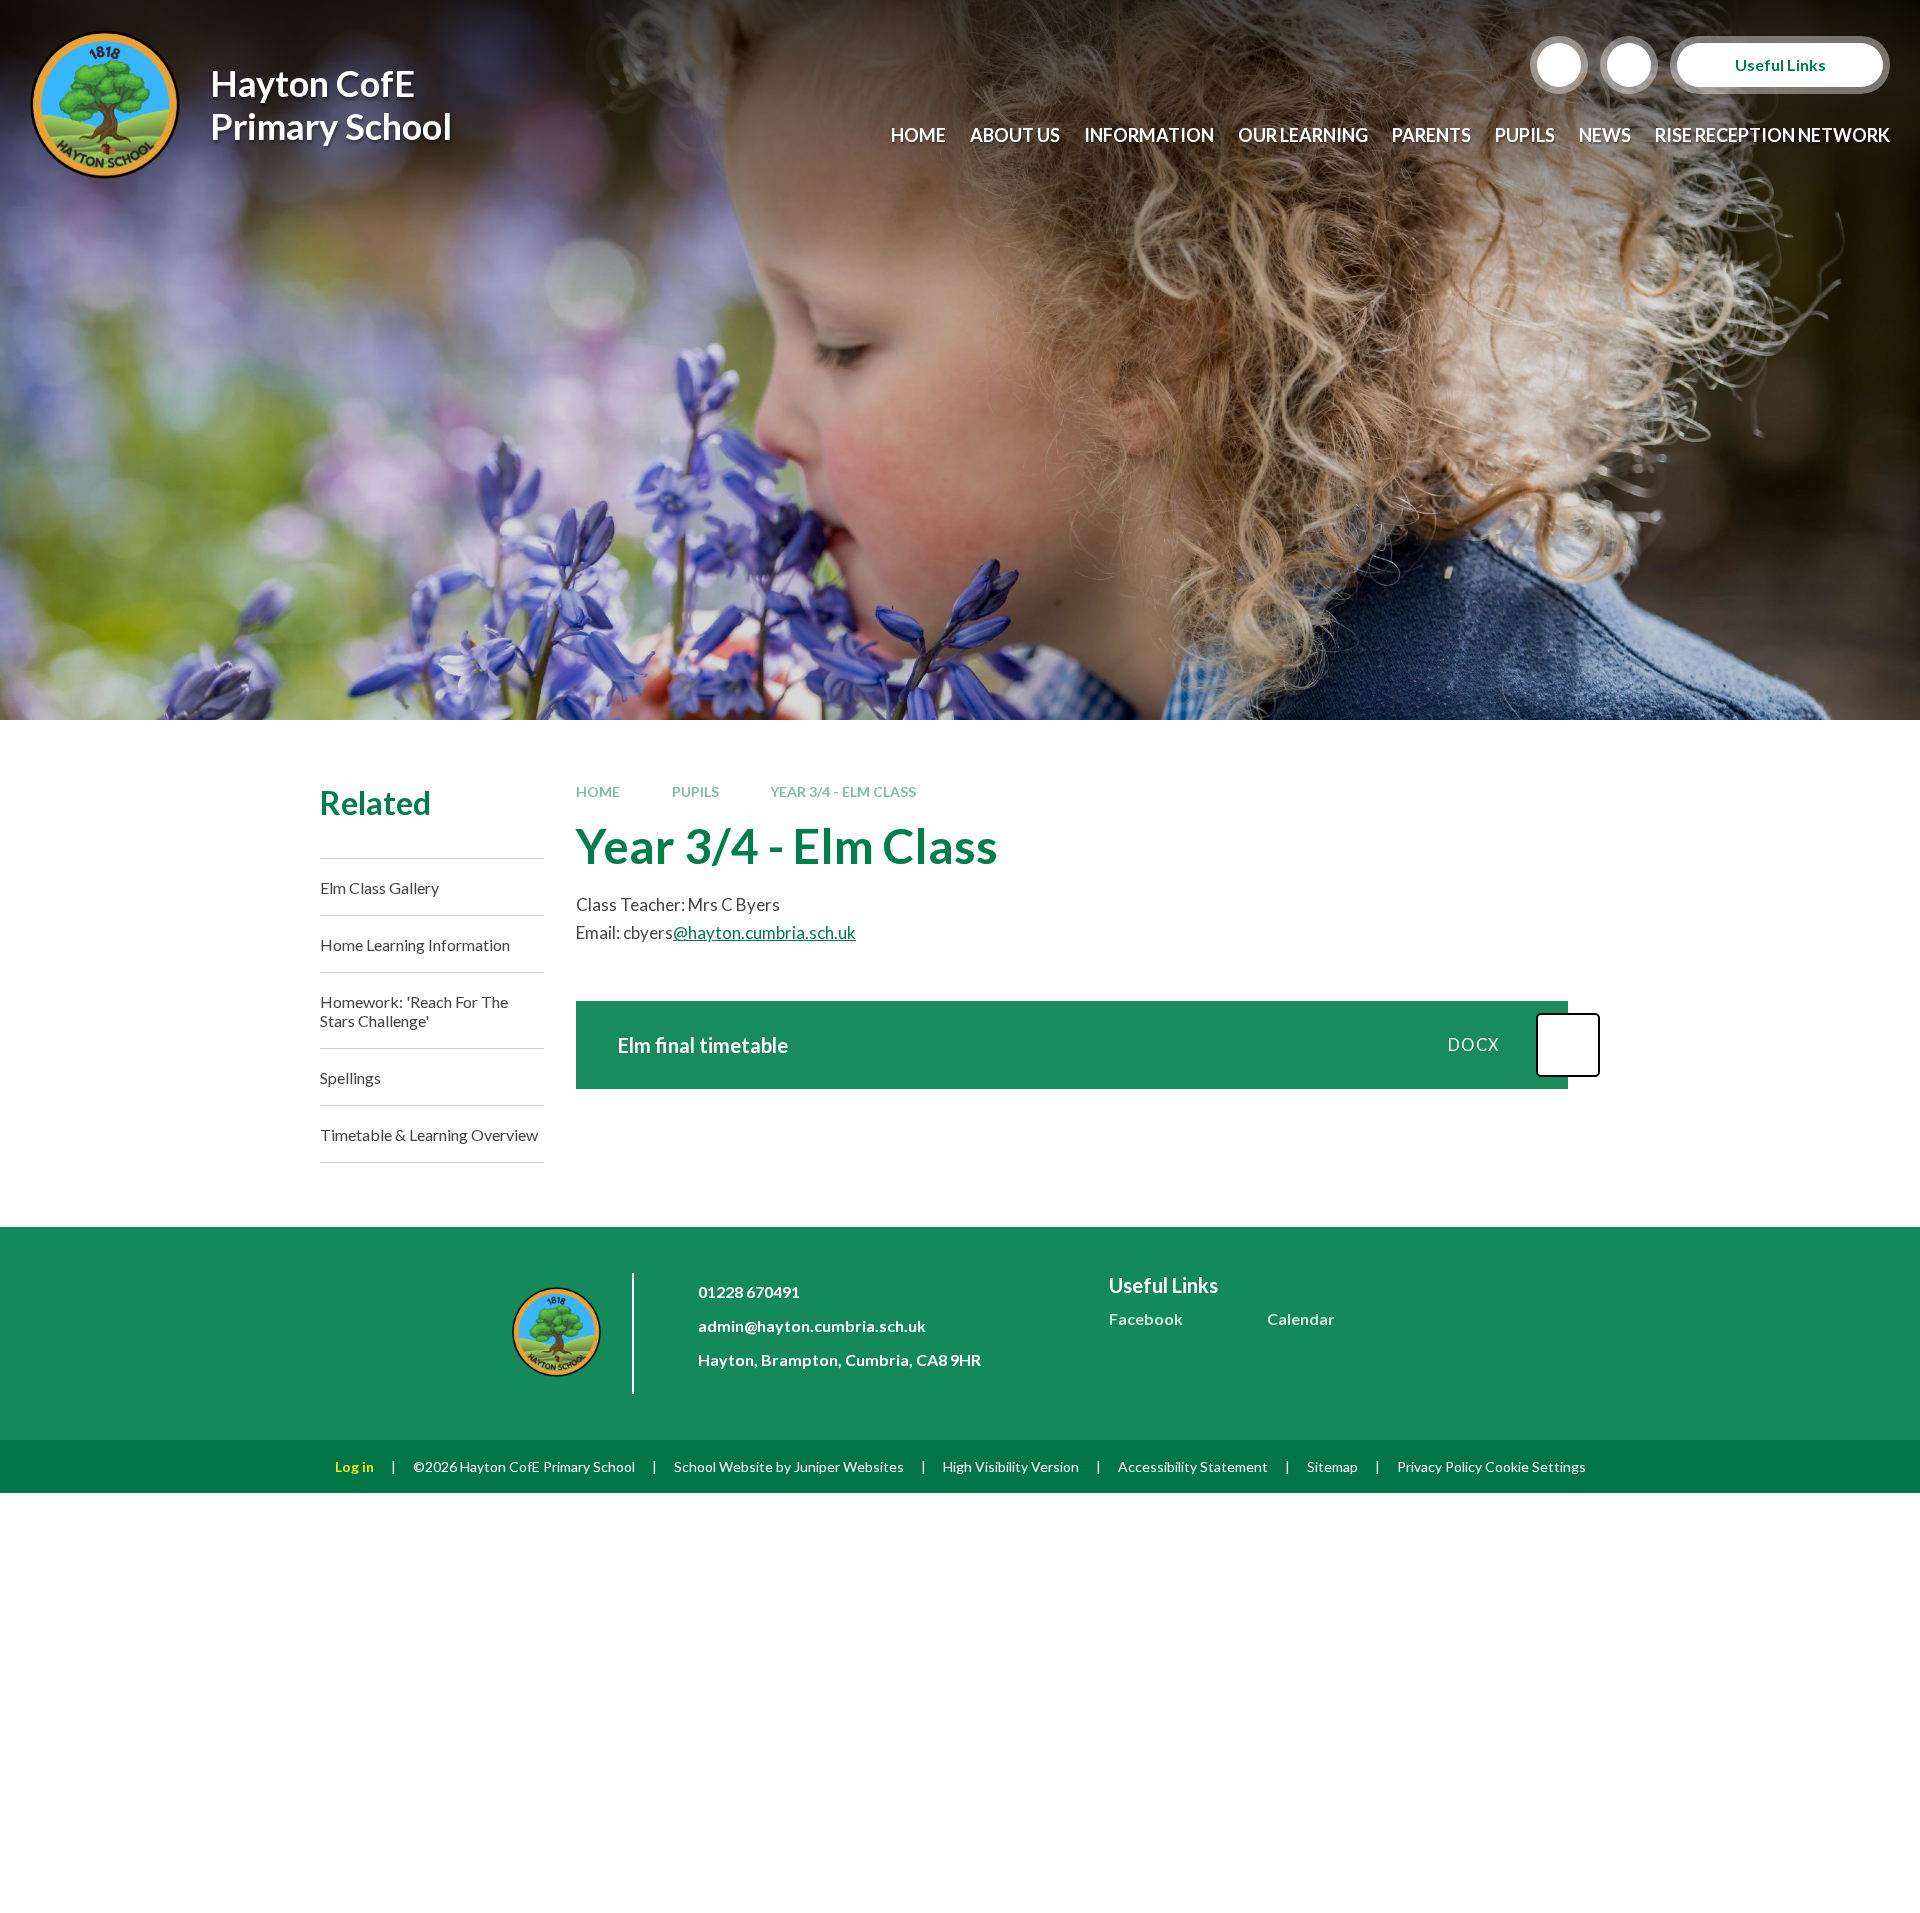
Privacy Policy (1439, 1466)
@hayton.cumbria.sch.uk (764, 932)
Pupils (695, 791)
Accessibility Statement (1193, 1466)
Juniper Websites (849, 1466)
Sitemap (1332, 1466)
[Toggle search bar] (1559, 65)
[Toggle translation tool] (1629, 65)
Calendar (1301, 1318)
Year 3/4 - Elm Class (843, 791)
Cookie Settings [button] (1535, 1466)
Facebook (1146, 1318)
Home (598, 791)
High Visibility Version (1011, 1466)
